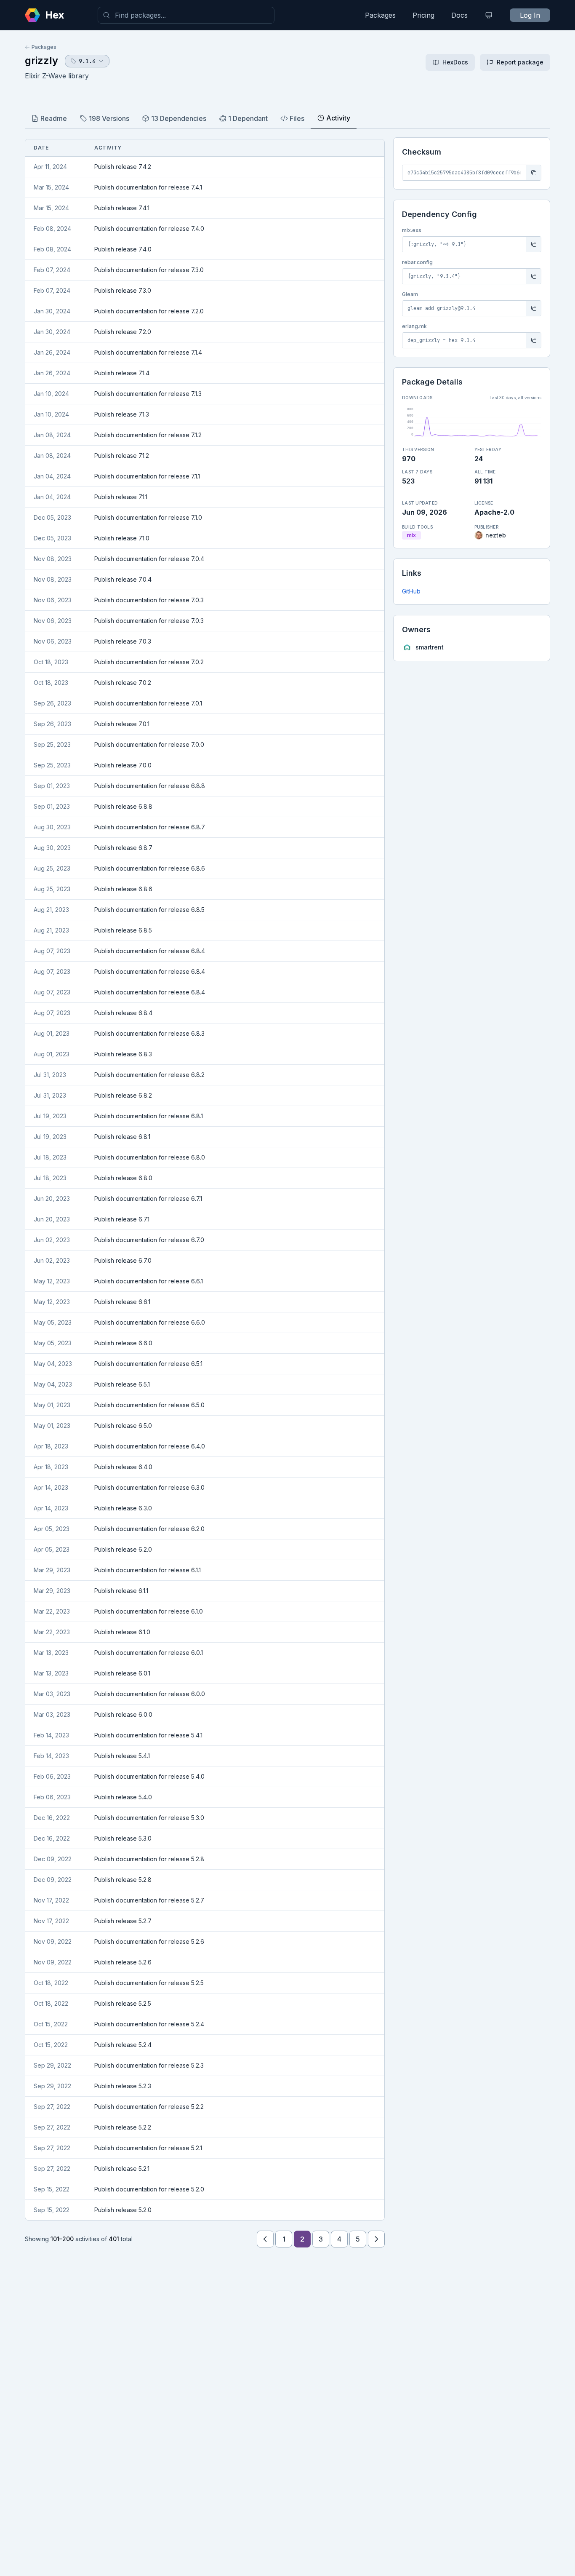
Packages (380, 15)
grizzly (41, 60)
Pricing (423, 15)
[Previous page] (265, 2239)
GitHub (411, 591)
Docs (459, 15)
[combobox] (186, 15)
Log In (530, 15)
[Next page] (376, 2239)
